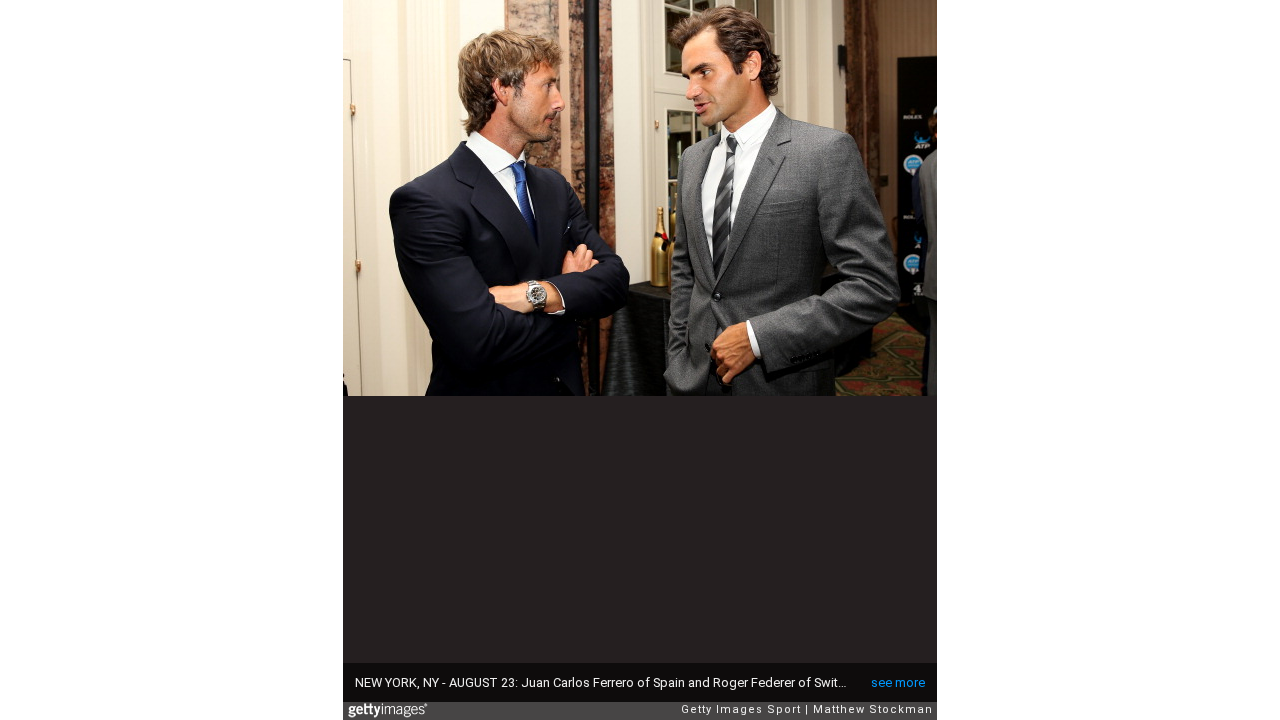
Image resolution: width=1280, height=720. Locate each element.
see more (898, 682)
